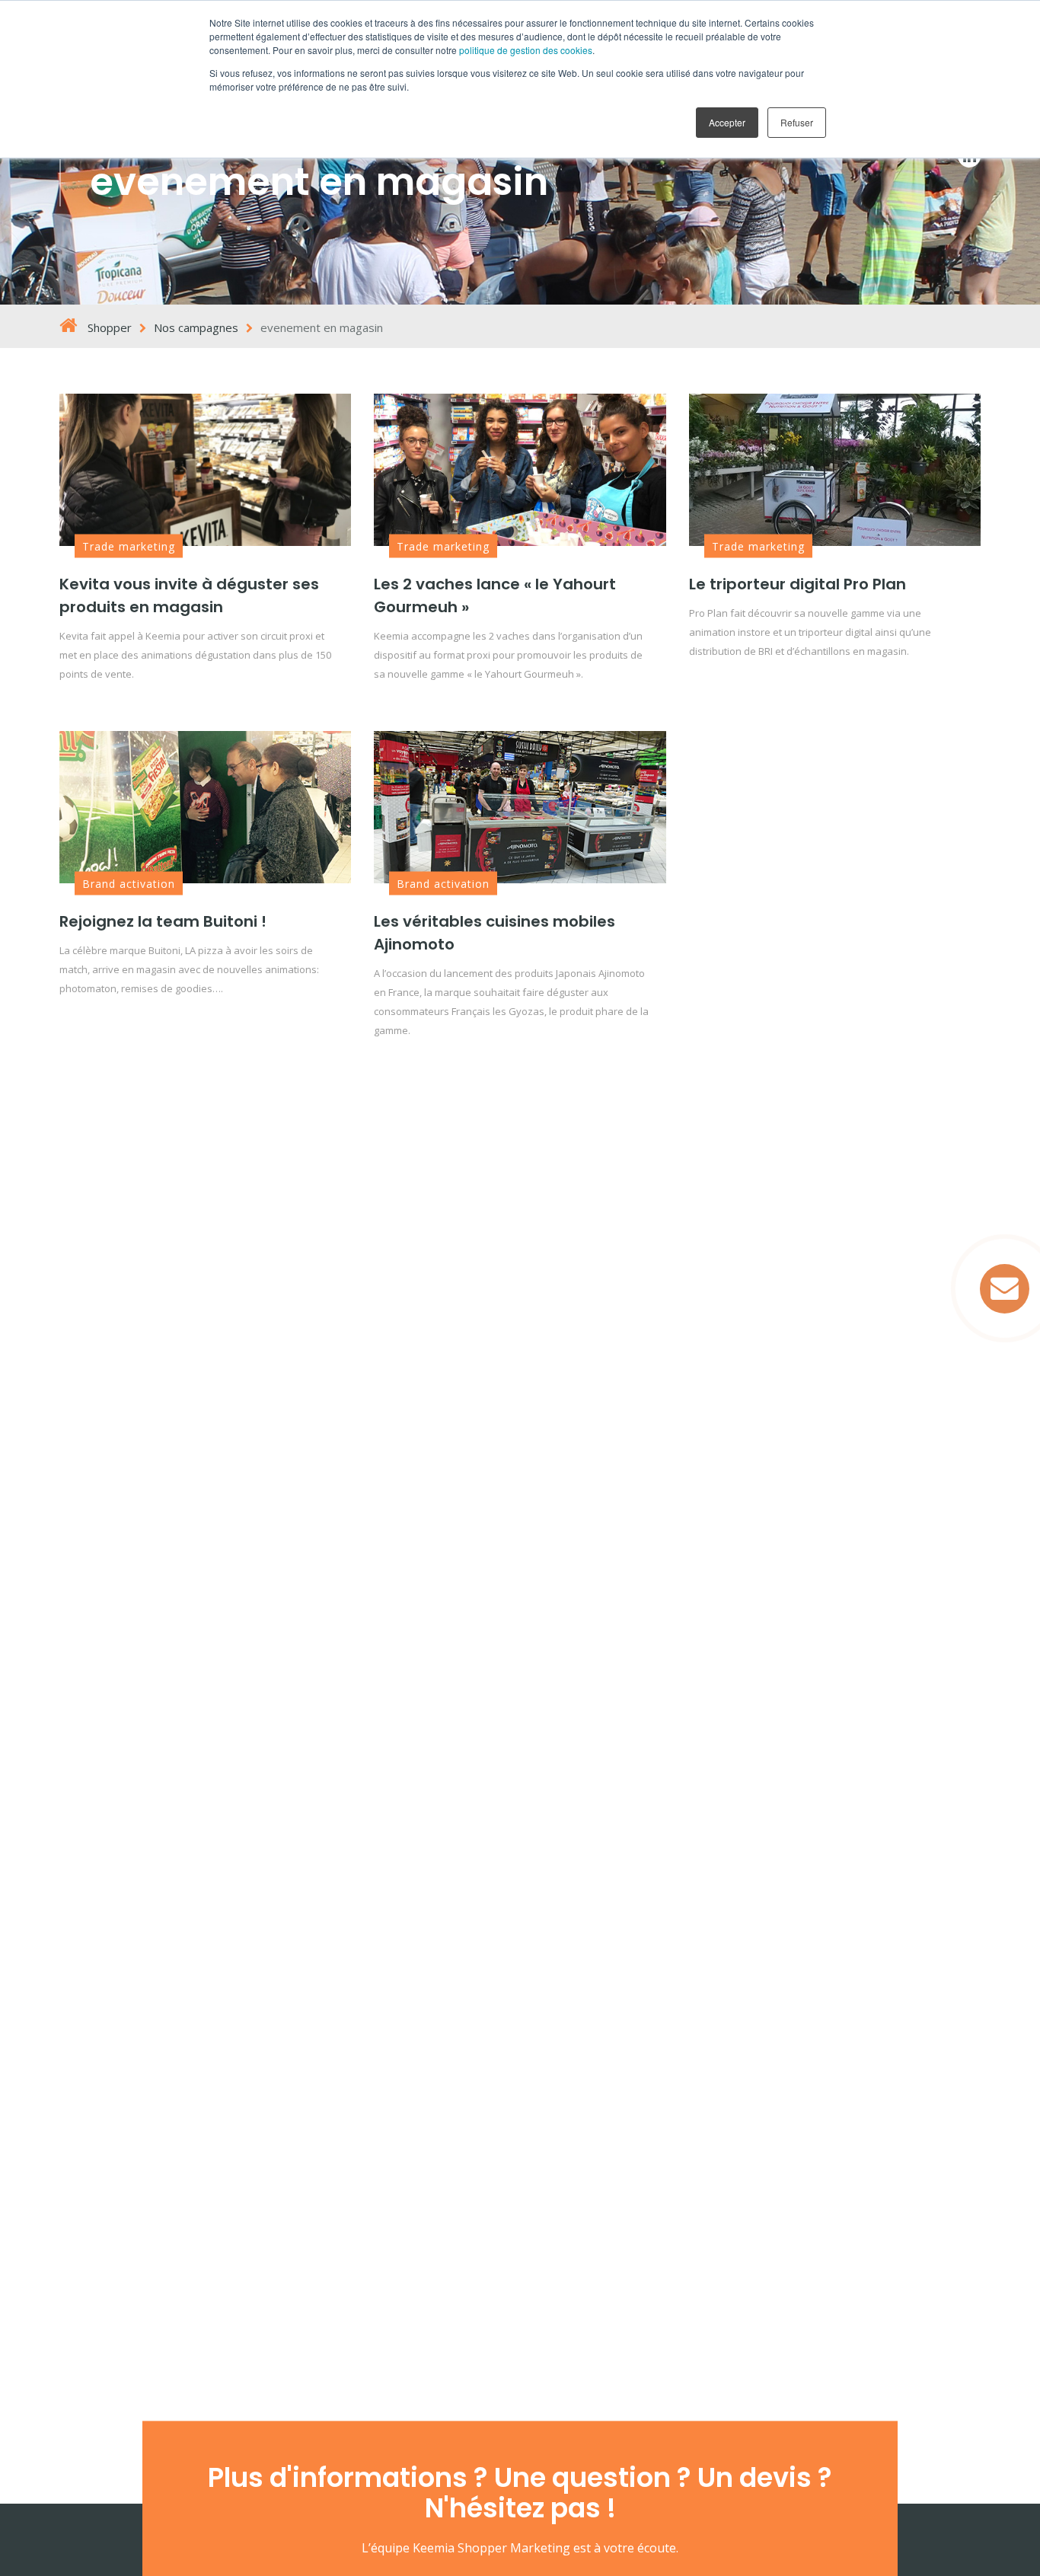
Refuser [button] (797, 122)
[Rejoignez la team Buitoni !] (205, 807)
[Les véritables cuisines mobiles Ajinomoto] (520, 807)
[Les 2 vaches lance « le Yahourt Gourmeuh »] (520, 470)
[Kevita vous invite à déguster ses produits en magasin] (205, 470)
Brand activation (129, 884)
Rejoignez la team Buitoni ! (163, 921)
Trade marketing (129, 546)
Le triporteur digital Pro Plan (798, 584)
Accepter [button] (727, 122)
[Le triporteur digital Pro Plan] (835, 470)
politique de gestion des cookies (526, 50)
